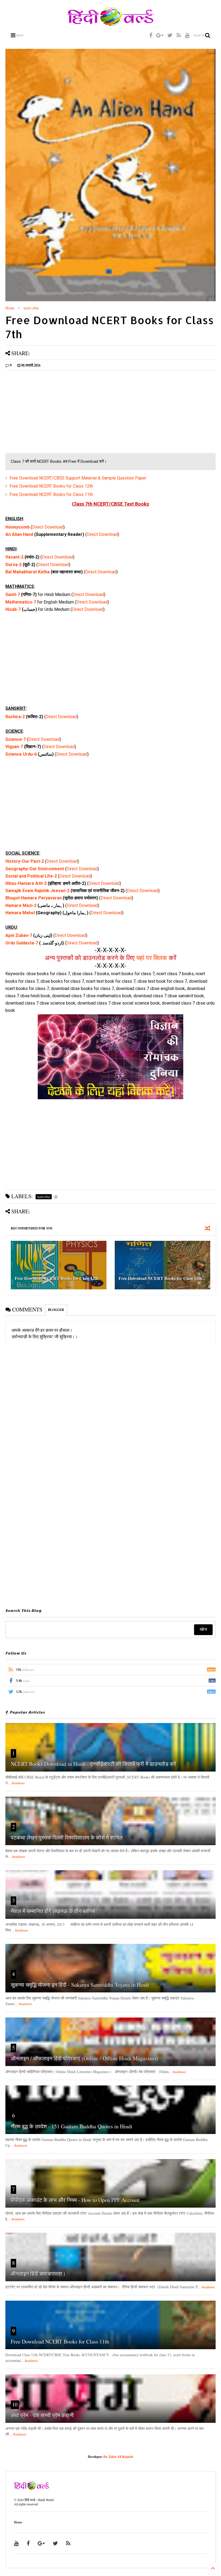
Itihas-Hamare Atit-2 (26, 883)
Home (10, 308)
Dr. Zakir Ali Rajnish (118, 2457)
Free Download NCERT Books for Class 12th (51, 486)
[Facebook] (151, 35)
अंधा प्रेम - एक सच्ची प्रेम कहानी (42, 2415)
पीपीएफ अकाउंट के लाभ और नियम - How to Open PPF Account (75, 2200)
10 (15, 2404)
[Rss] (179, 35)
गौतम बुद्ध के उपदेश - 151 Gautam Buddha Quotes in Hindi (72, 2126)
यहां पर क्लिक (152, 958)
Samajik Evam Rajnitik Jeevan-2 (37, 891)
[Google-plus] (160, 35)
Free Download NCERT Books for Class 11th (51, 494)
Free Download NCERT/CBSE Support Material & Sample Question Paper (78, 478)
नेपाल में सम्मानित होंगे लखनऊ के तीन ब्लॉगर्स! (54, 1911)
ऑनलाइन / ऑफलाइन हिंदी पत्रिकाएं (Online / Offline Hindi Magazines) (85, 2058)
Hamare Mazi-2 (21, 905)
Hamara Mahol (20, 913)
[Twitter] (170, 35)
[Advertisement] (110, 413)
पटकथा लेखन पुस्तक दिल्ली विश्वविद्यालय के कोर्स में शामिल (67, 1837)
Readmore (18, 1783)
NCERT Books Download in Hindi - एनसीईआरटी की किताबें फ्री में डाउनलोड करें (94, 1764)
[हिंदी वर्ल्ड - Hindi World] (111, 23)
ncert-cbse (31, 308)
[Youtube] (187, 35)
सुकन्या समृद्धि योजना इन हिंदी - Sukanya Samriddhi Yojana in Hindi (80, 1985)
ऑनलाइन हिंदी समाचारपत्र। (38, 2274)
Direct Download (48, 527)
